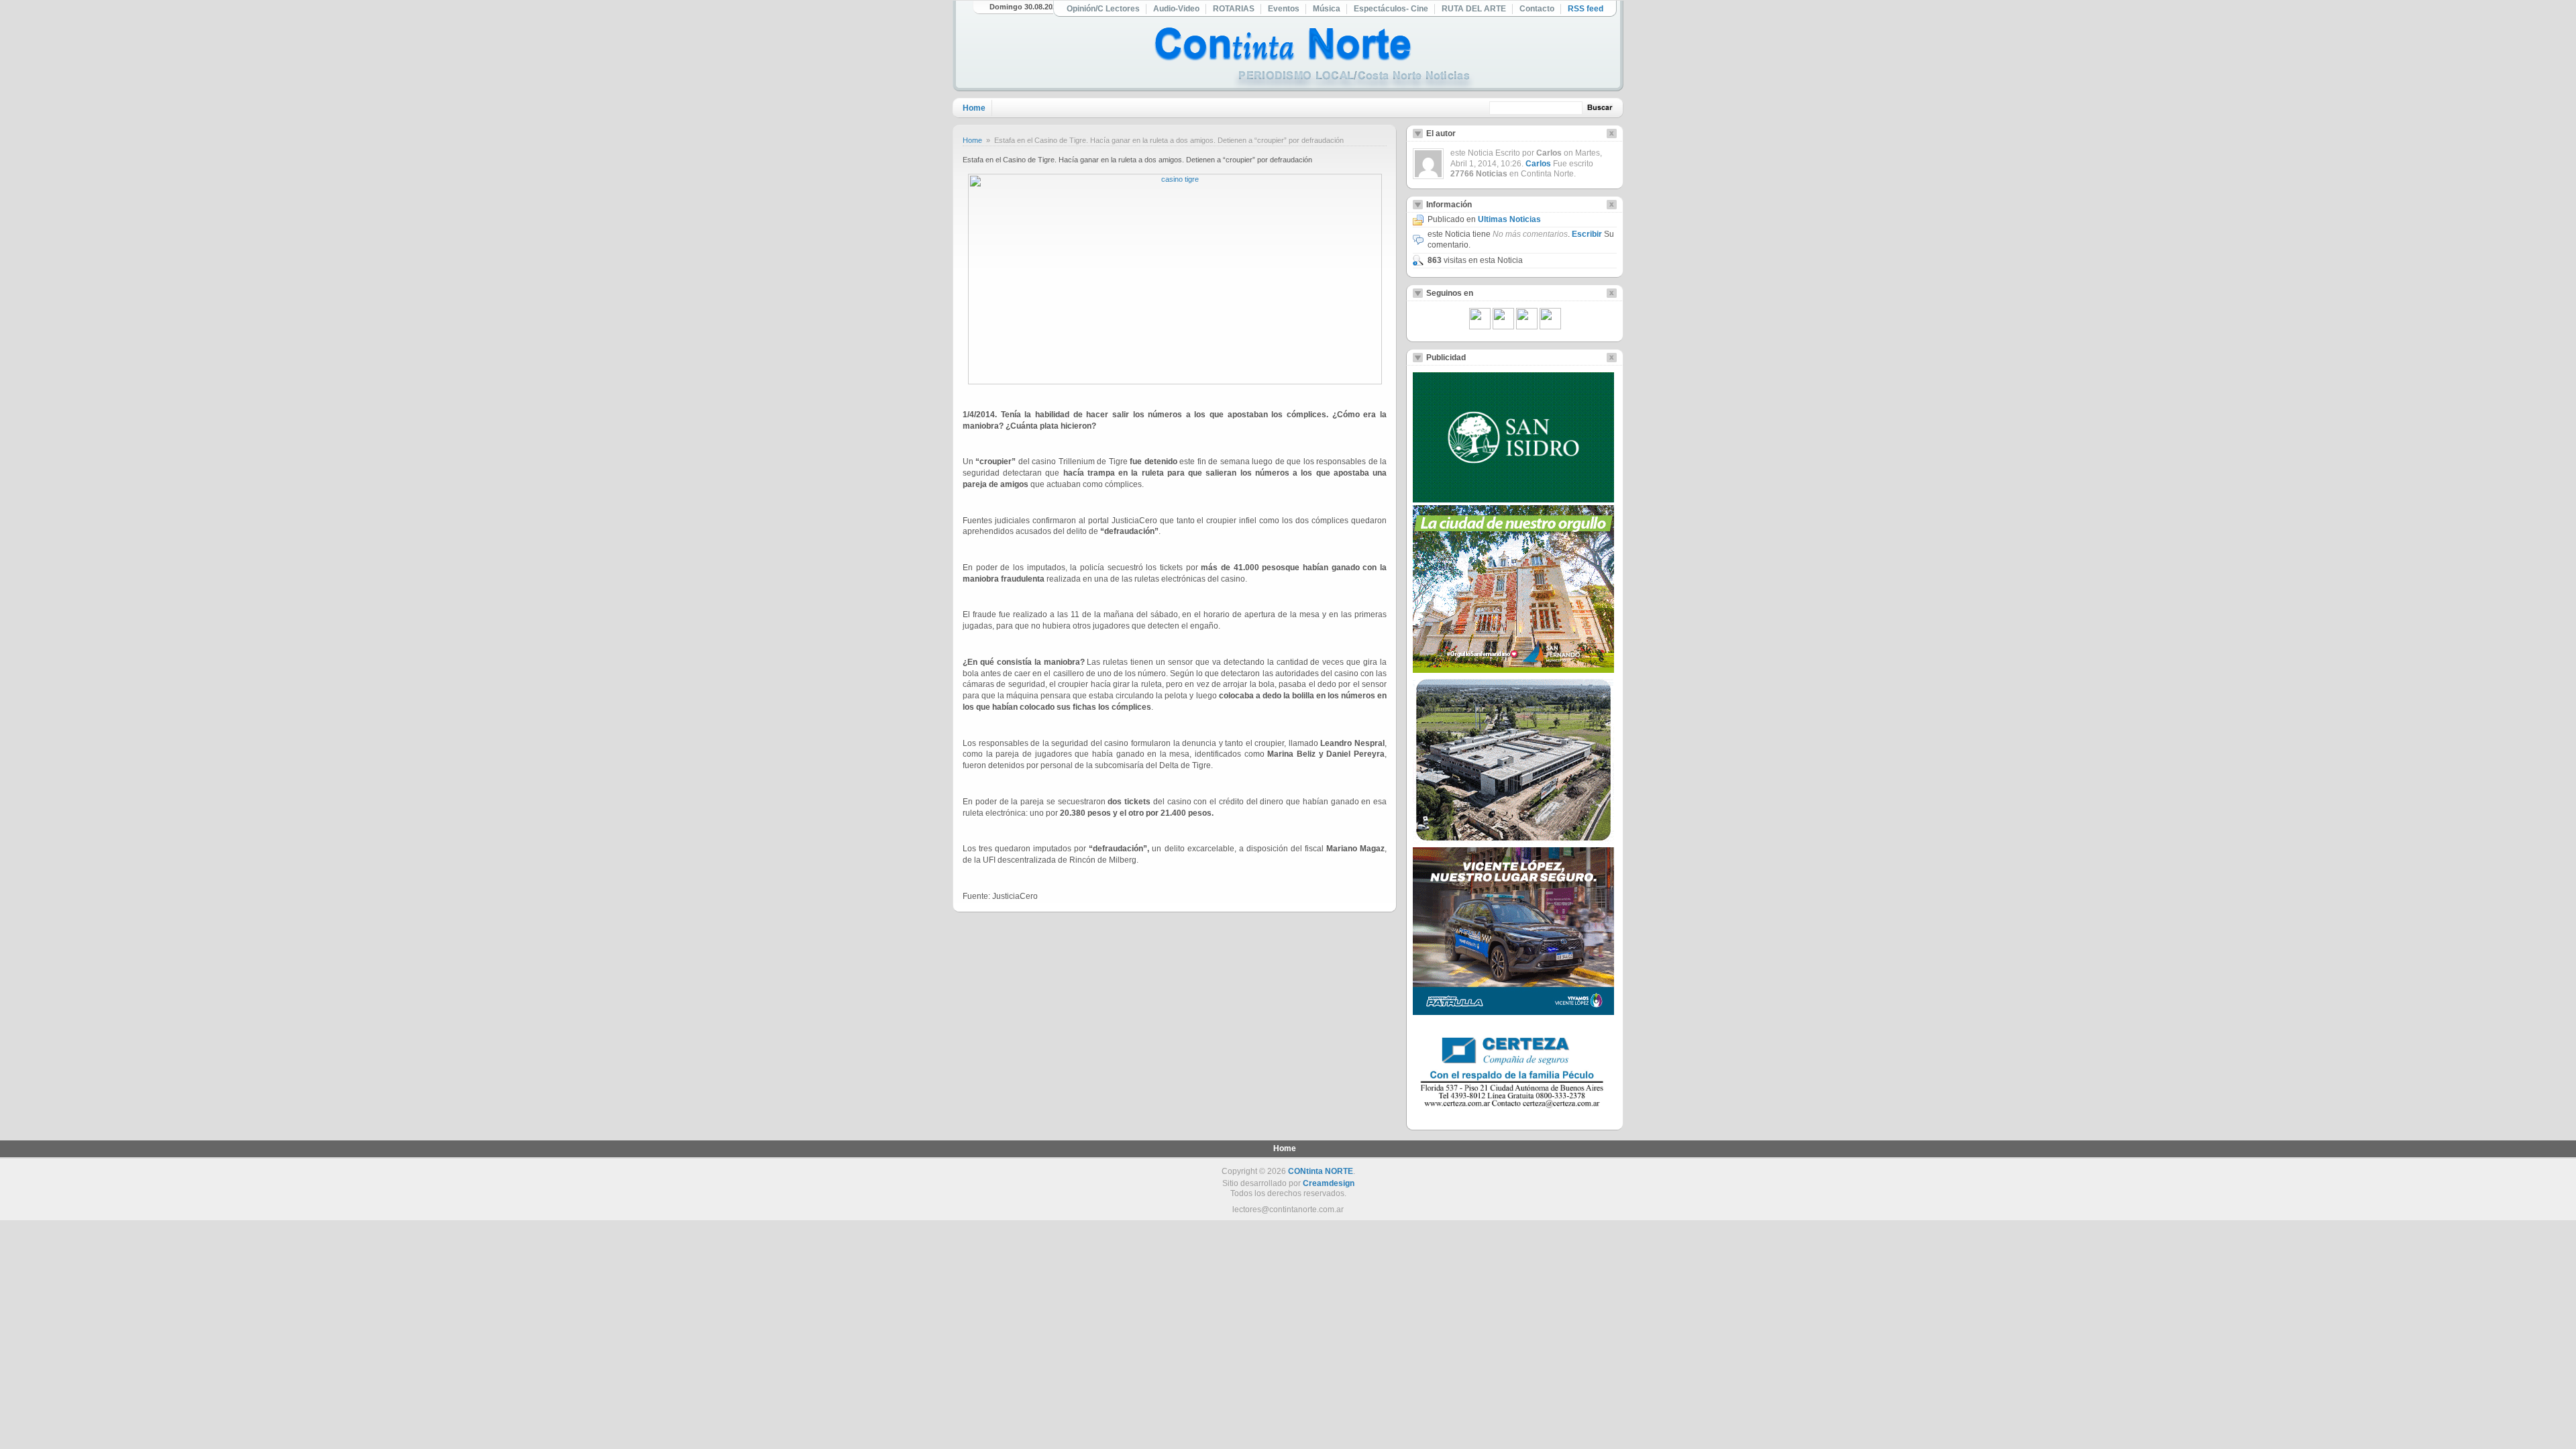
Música (1327, 9)
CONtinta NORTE (1321, 1171)
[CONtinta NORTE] (1314, 59)
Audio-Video (1176, 9)
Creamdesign (1329, 1183)
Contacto (1537, 9)
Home (974, 108)
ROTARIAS (1234, 9)
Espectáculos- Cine (1391, 9)
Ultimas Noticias (1509, 219)
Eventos (1284, 9)
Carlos (1538, 164)
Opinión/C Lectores (1103, 9)
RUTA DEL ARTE (1474, 9)
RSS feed (1586, 9)
